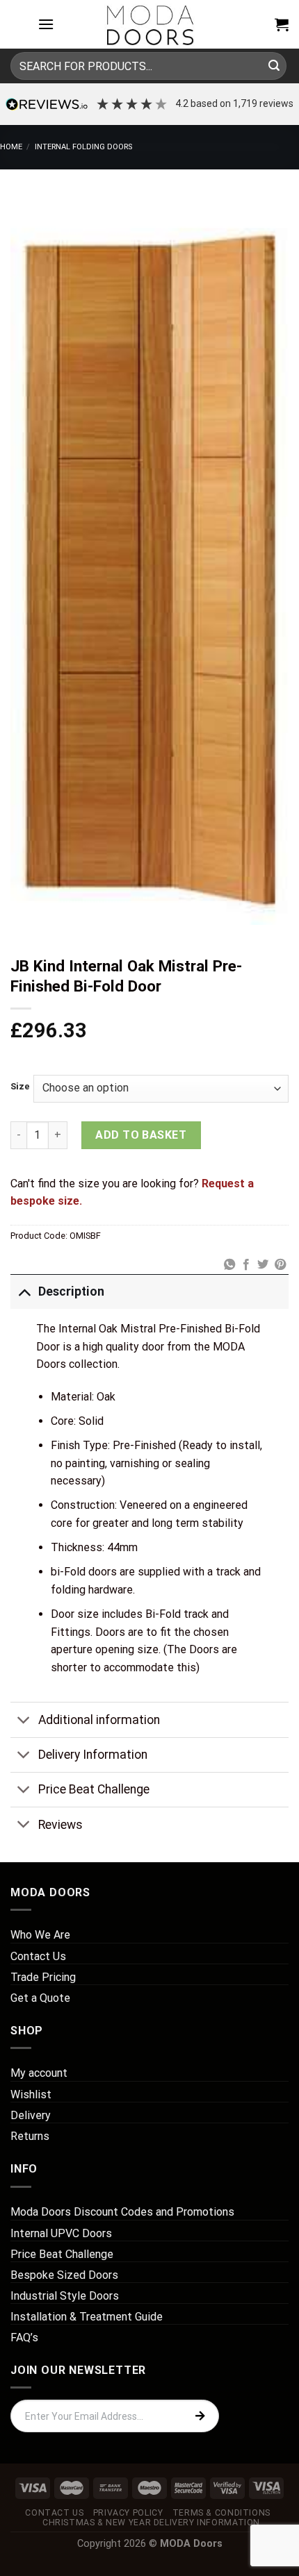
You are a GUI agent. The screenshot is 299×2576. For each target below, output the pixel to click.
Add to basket (141, 1135)
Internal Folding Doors (83, 147)
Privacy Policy (128, 2513)
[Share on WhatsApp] (229, 1265)
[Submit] (274, 66)
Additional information (99, 1720)
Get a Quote (40, 1998)
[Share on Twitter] (263, 1265)
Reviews (60, 1825)
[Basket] (282, 24)
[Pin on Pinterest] (280, 1265)
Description (71, 1291)
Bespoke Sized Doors (64, 2275)
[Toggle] (24, 1291)
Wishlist (31, 2094)
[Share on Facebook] (246, 1265)
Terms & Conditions (221, 2513)
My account (39, 2073)
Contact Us (38, 1956)
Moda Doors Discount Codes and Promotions (122, 2212)
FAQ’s (24, 2337)
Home (11, 147)
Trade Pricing (43, 1977)
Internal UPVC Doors (61, 2233)
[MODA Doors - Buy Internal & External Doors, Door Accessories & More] (149, 24)
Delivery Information (93, 1755)
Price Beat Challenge (94, 1789)
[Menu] (46, 24)
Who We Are (40, 1935)
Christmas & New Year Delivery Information (151, 2523)
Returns (30, 2136)
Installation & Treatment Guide (87, 2317)
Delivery (31, 2115)
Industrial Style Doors (65, 2296)
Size (20, 1087)
